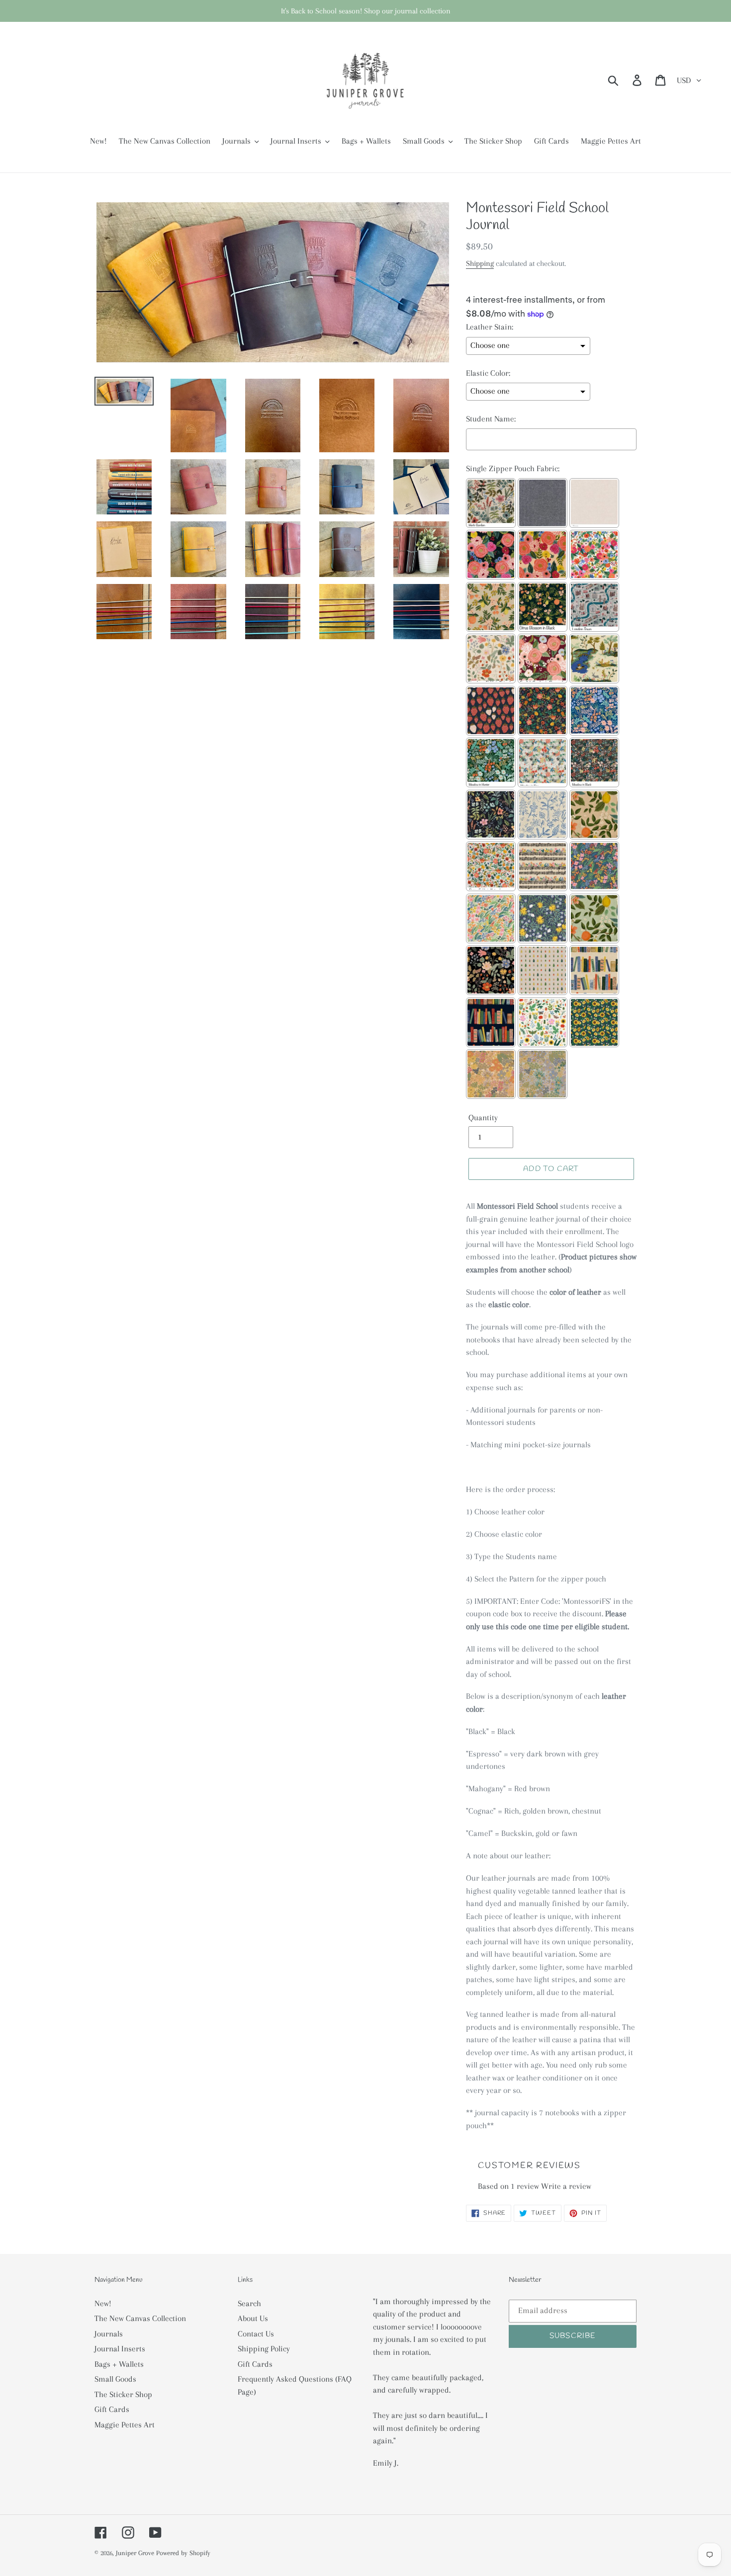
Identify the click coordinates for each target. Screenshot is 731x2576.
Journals (109, 2334)
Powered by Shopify (183, 2553)
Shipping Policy (264, 2349)
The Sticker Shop (123, 2394)
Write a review (566, 2186)
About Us (253, 2318)
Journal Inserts (120, 2349)
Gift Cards (112, 2409)
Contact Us (256, 2334)
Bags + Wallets (119, 2364)
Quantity (483, 1118)
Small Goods (115, 2379)
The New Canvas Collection (140, 2318)
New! (103, 2303)
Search (249, 2303)
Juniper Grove (135, 2553)
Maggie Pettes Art (125, 2425)
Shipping (480, 263)
